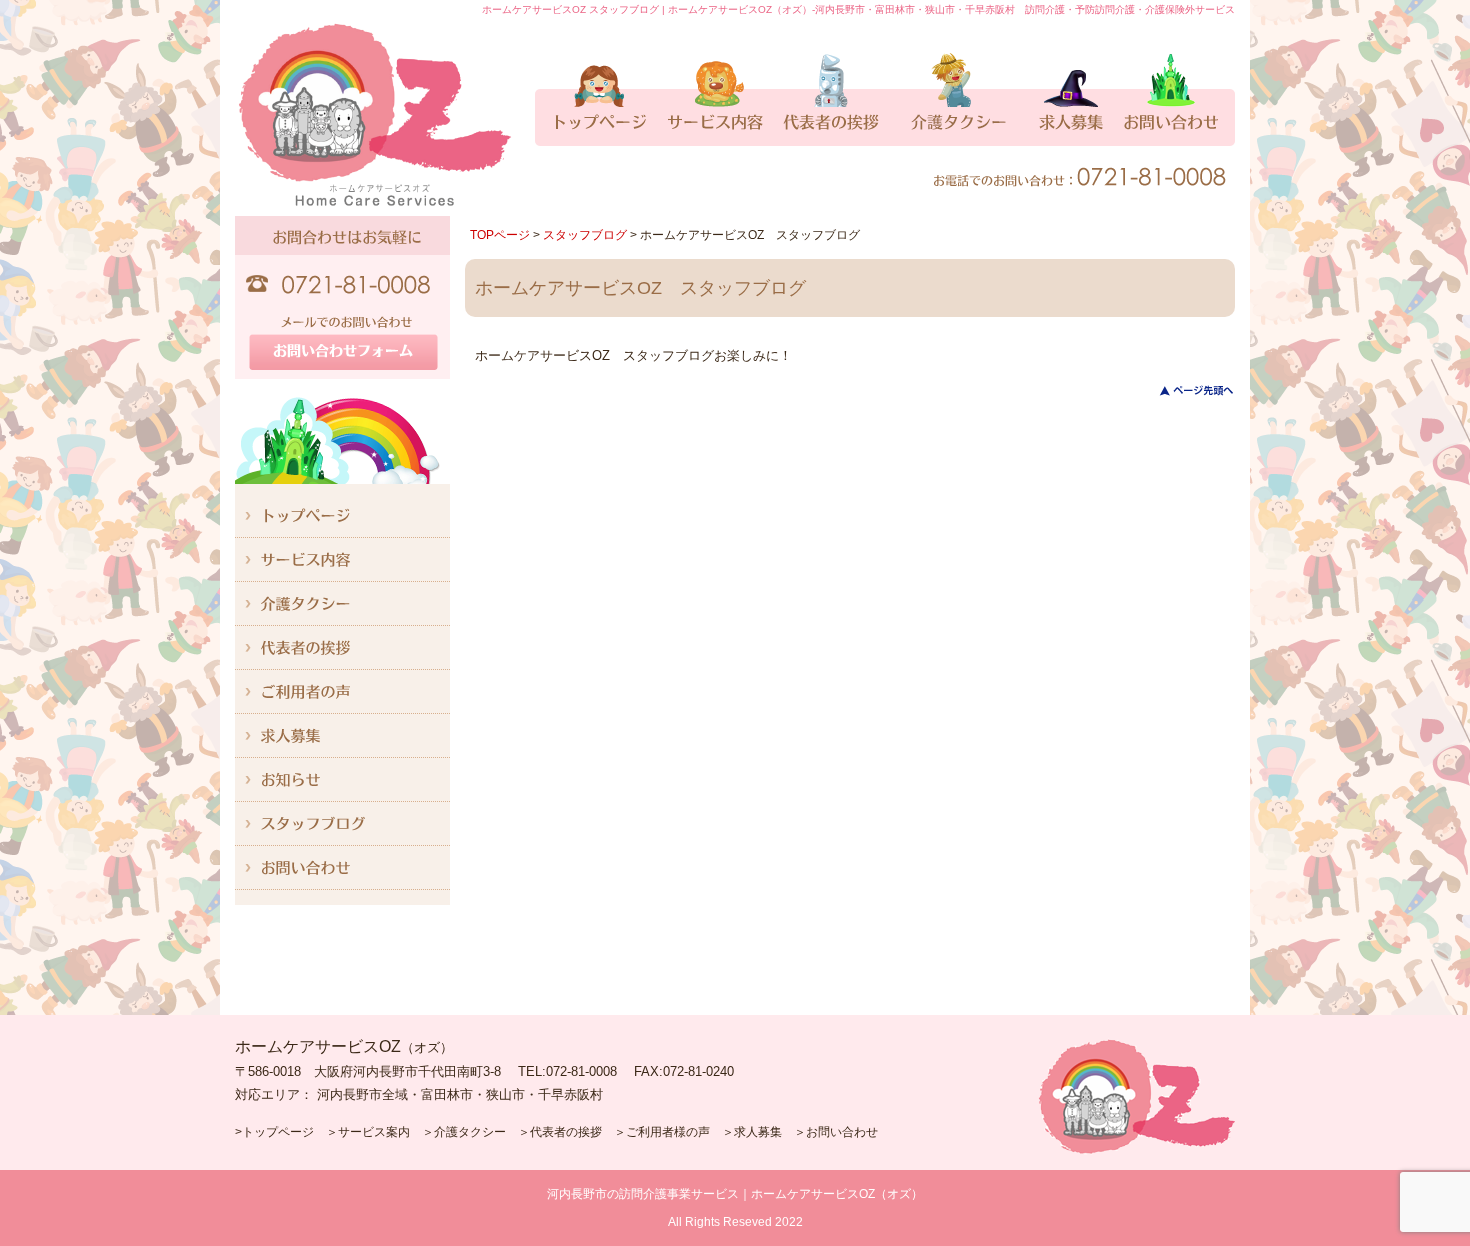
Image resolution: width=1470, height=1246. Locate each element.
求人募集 (758, 1132)
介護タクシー (470, 1132)
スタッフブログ (585, 235)
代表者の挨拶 (566, 1132)
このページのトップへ (1184, 390)
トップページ (278, 1132)
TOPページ (500, 235)
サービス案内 (374, 1132)
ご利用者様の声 (668, 1132)
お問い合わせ (842, 1132)
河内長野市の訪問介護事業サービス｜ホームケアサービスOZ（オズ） (735, 1194)
